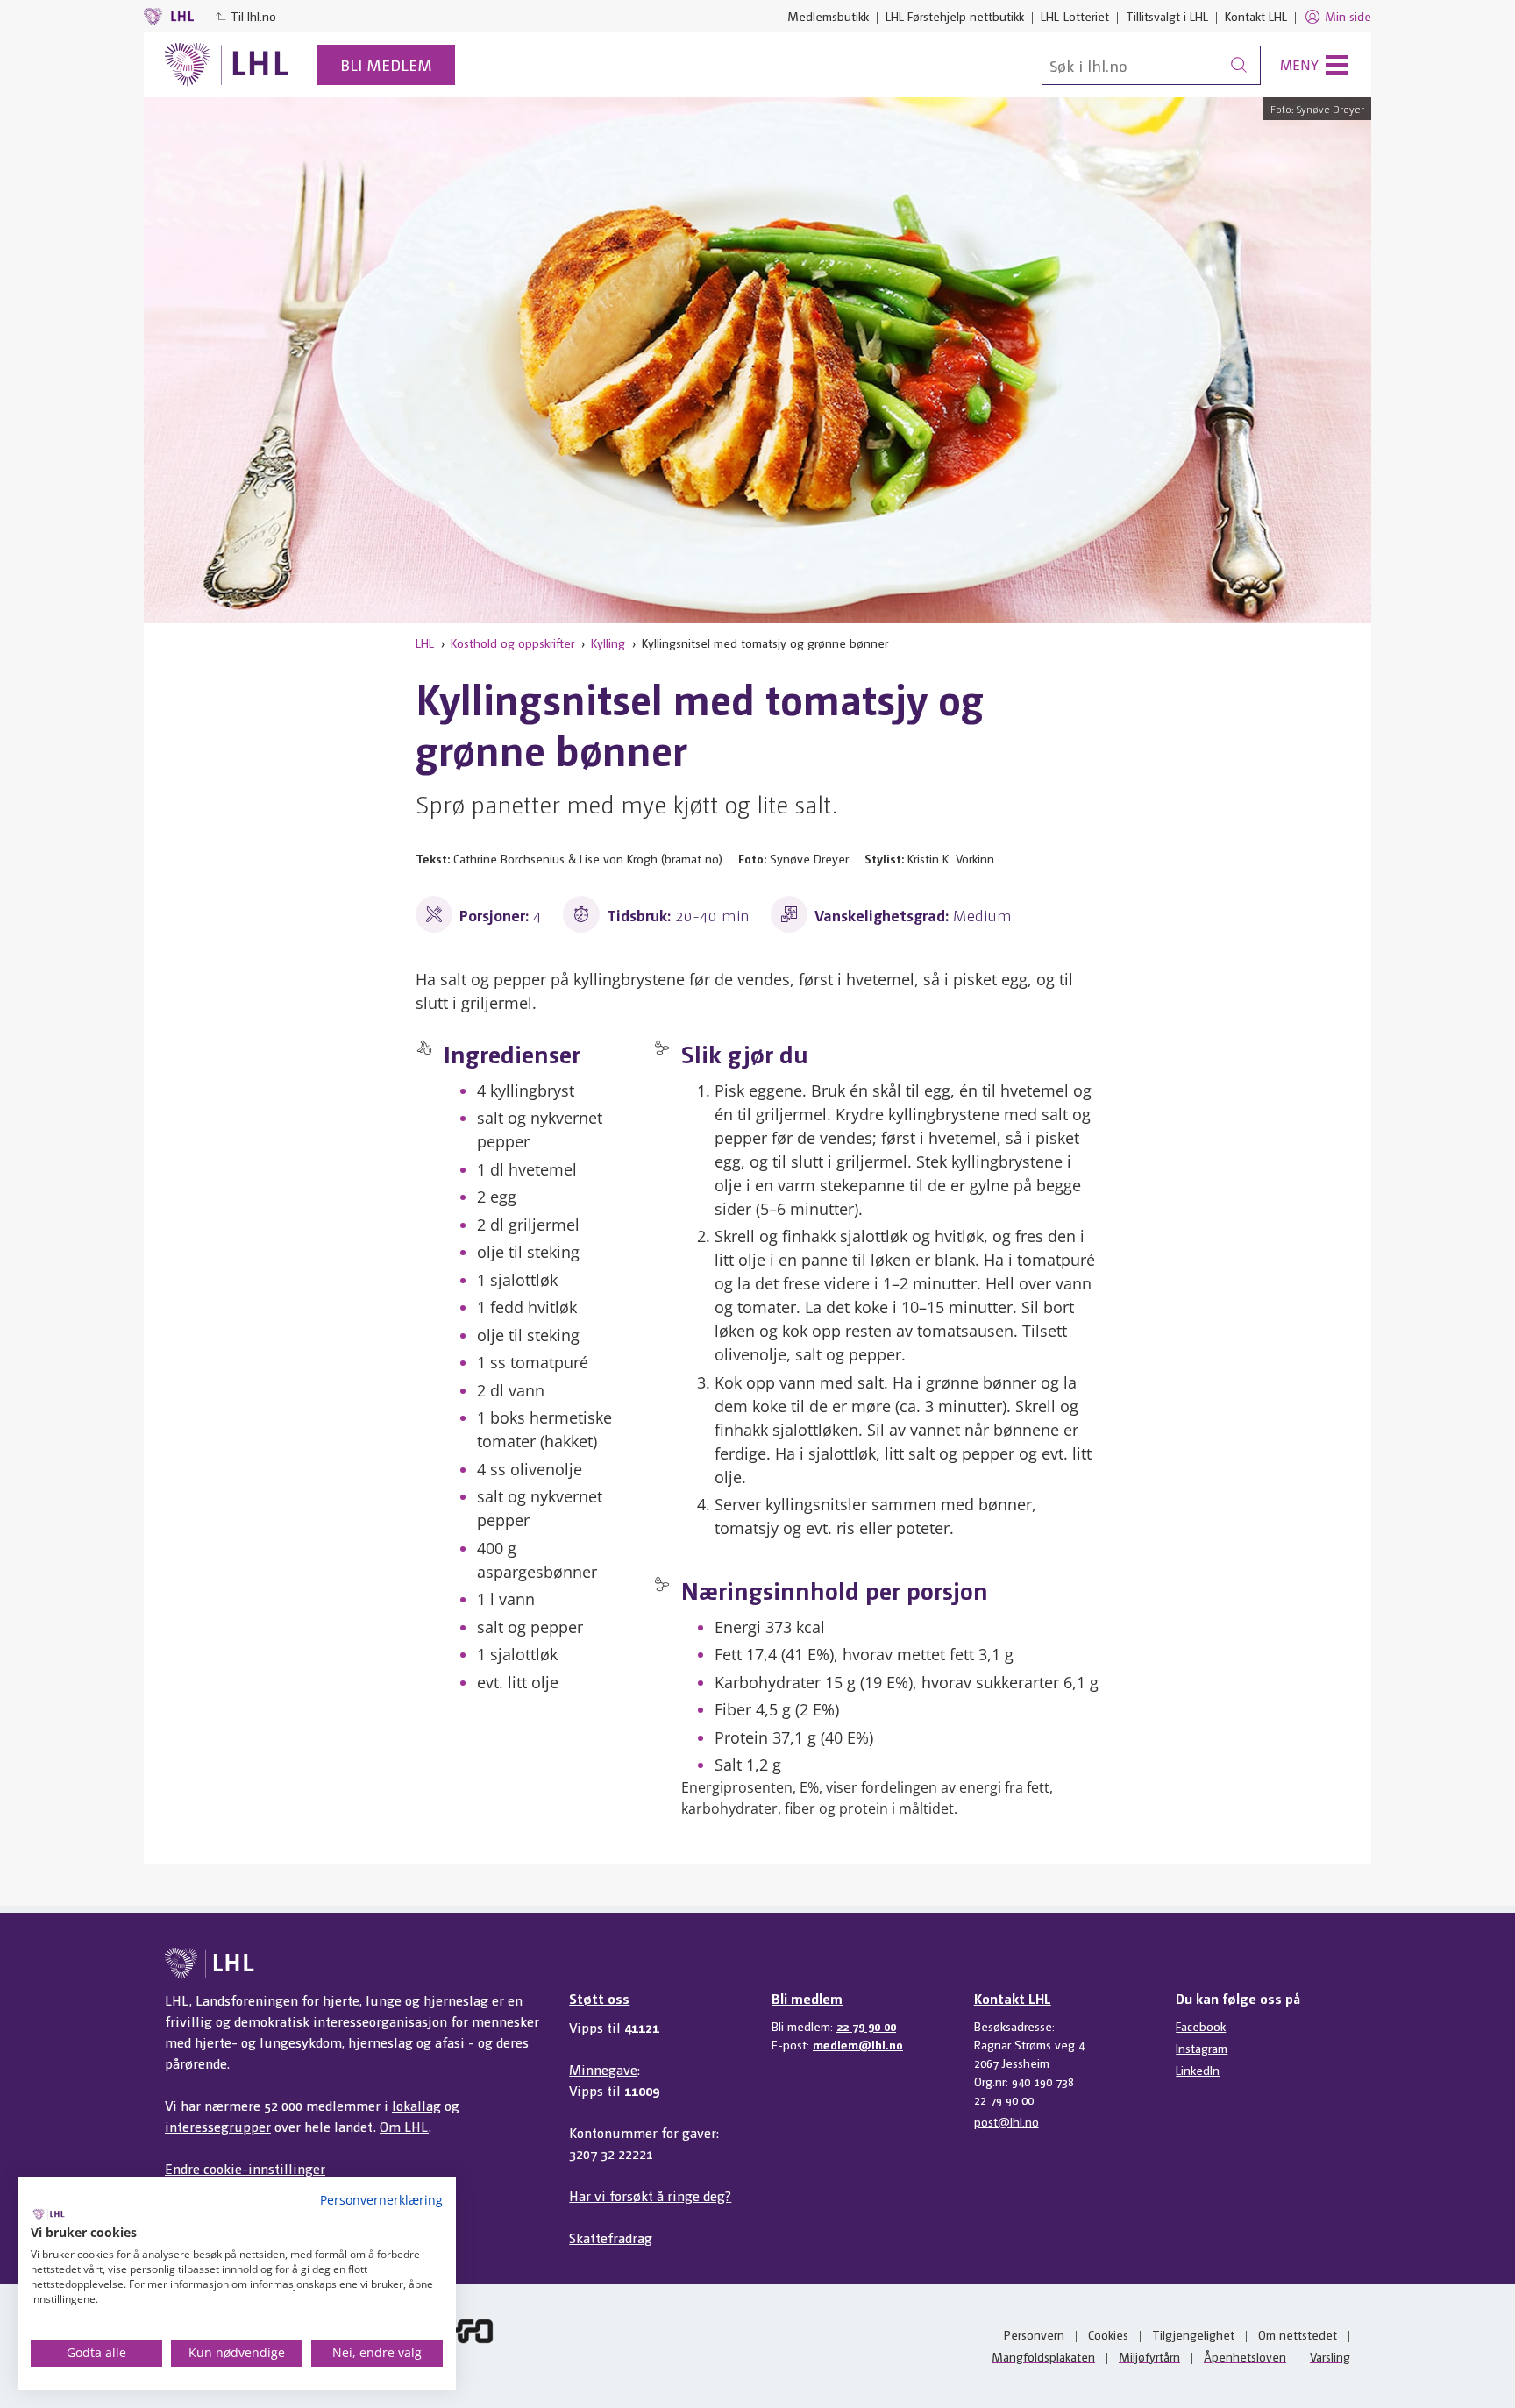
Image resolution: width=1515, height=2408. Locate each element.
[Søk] (1239, 65)
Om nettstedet (1298, 2334)
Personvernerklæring (381, 2200)
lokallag (416, 2105)
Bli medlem (386, 64)
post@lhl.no (1006, 2121)
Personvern (1034, 2334)
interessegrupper (218, 2126)
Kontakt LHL (1256, 16)
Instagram (1202, 2048)
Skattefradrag (611, 2238)
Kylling (608, 643)
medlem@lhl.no (858, 2044)
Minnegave (603, 2069)
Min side (1348, 16)
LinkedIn (1198, 2070)
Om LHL (404, 2126)
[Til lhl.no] (227, 65)
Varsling (1330, 2356)
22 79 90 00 (866, 2026)
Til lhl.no (253, 16)
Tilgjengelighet (1193, 2334)
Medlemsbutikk (828, 16)
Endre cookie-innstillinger (245, 2168)
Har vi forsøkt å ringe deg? (650, 2195)
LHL (425, 643)
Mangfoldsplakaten (1043, 2356)
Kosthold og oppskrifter (512, 643)
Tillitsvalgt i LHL (1167, 16)
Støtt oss (599, 1998)
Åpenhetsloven (1245, 2356)
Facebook (1201, 2026)
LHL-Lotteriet (1075, 16)
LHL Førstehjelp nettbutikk (955, 16)
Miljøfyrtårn (1149, 2356)
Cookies (1108, 2334)
